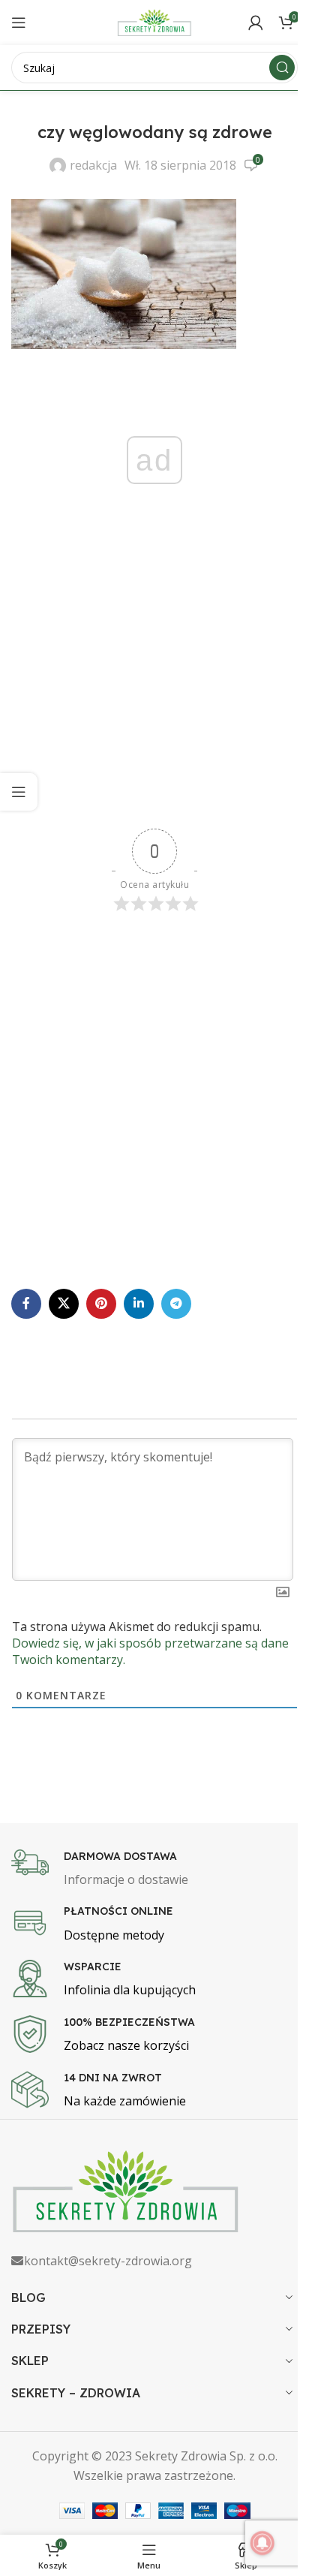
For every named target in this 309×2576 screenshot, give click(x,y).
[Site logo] (154, 21)
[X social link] (64, 1304)
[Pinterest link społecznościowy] (101, 1304)
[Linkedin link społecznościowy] (139, 1304)
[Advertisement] (154, 685)
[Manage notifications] (262, 2543)
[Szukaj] (282, 68)
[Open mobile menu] (19, 23)
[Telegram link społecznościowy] (176, 1304)
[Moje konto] (256, 23)
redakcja (93, 165)
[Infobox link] (154, 1870)
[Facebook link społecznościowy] (26, 1304)
